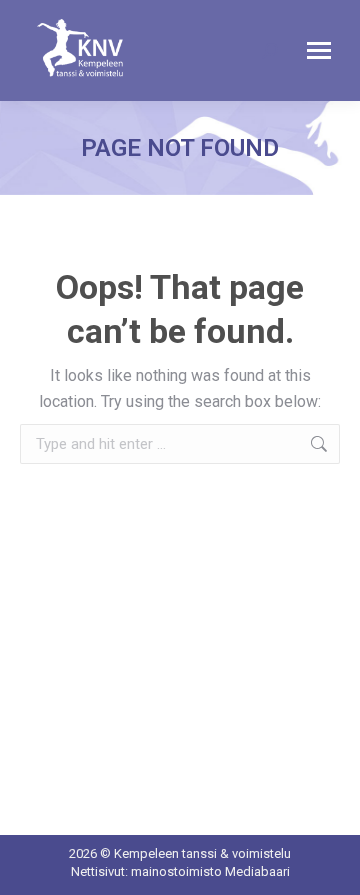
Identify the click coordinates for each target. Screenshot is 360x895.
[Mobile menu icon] (319, 50)
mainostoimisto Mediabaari (210, 871)
